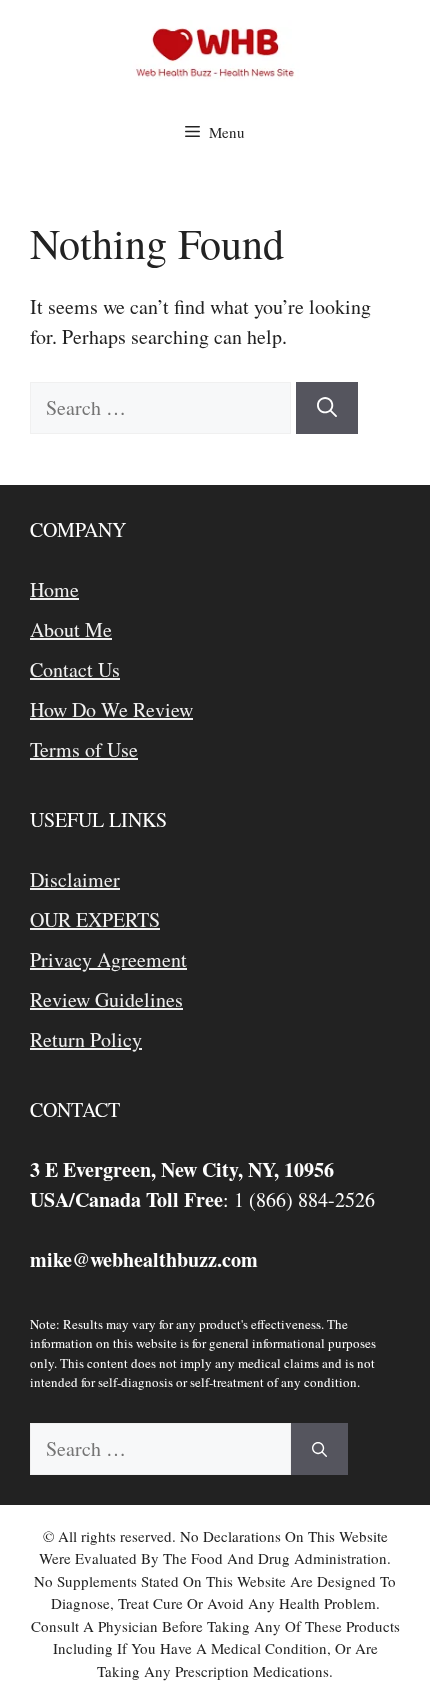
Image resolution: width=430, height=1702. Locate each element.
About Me (71, 629)
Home (54, 589)
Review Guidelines (106, 999)
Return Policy (86, 1039)
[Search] (327, 408)
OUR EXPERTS (95, 919)
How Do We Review (111, 709)
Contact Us (75, 669)
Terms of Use (84, 749)
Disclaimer (75, 879)
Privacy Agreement (108, 959)
